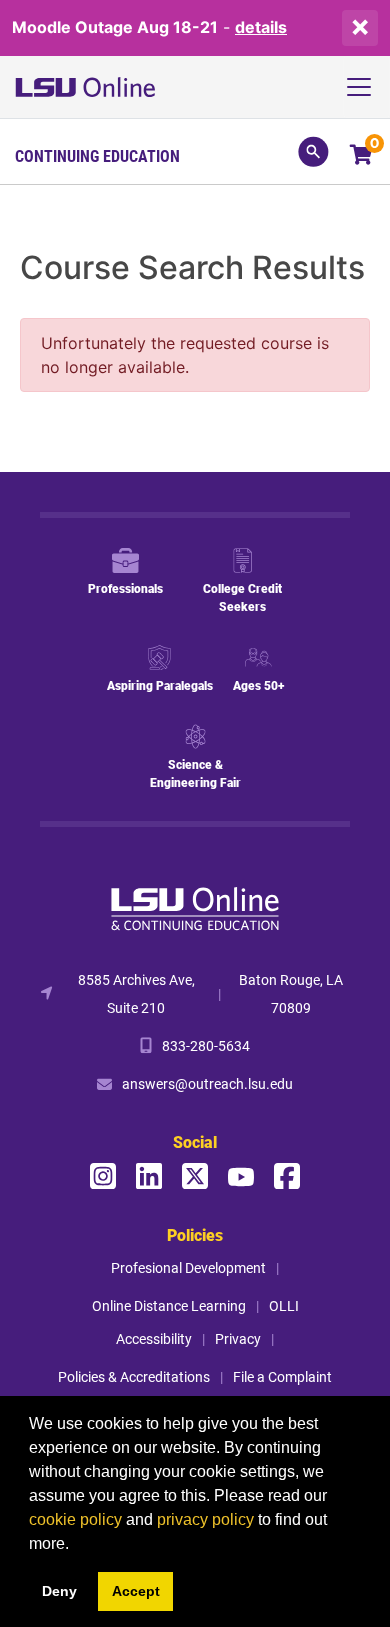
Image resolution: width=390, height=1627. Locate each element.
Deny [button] (59, 1591)
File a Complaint (282, 1376)
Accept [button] (136, 1591)
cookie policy (75, 1519)
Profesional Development (188, 1267)
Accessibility (154, 1338)
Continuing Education (97, 156)
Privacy (238, 1338)
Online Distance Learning (169, 1305)
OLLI (284, 1305)
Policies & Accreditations (134, 1376)
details (261, 27)
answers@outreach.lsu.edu (207, 1083)
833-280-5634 (206, 1045)
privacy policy (205, 1519)
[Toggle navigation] (366, 87)
